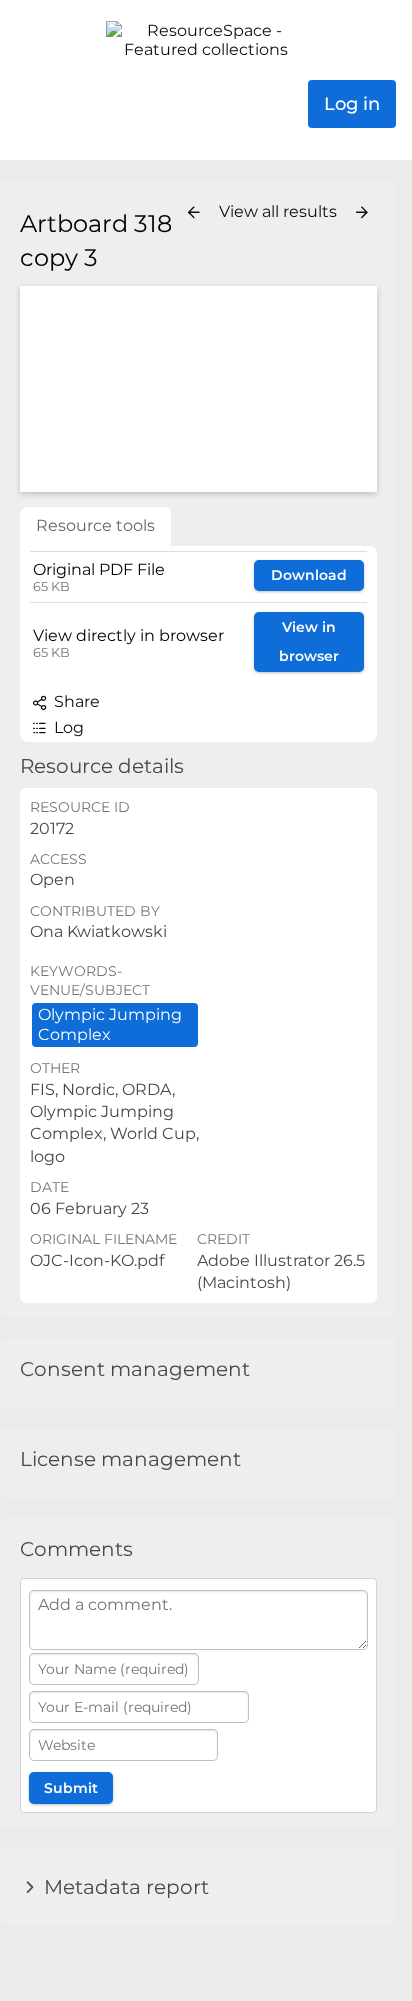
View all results (280, 211)
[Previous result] (194, 213)
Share (75, 701)
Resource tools (95, 525)
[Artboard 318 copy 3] (198, 389)
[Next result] (362, 213)
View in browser (309, 641)
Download (309, 575)
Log (67, 727)
